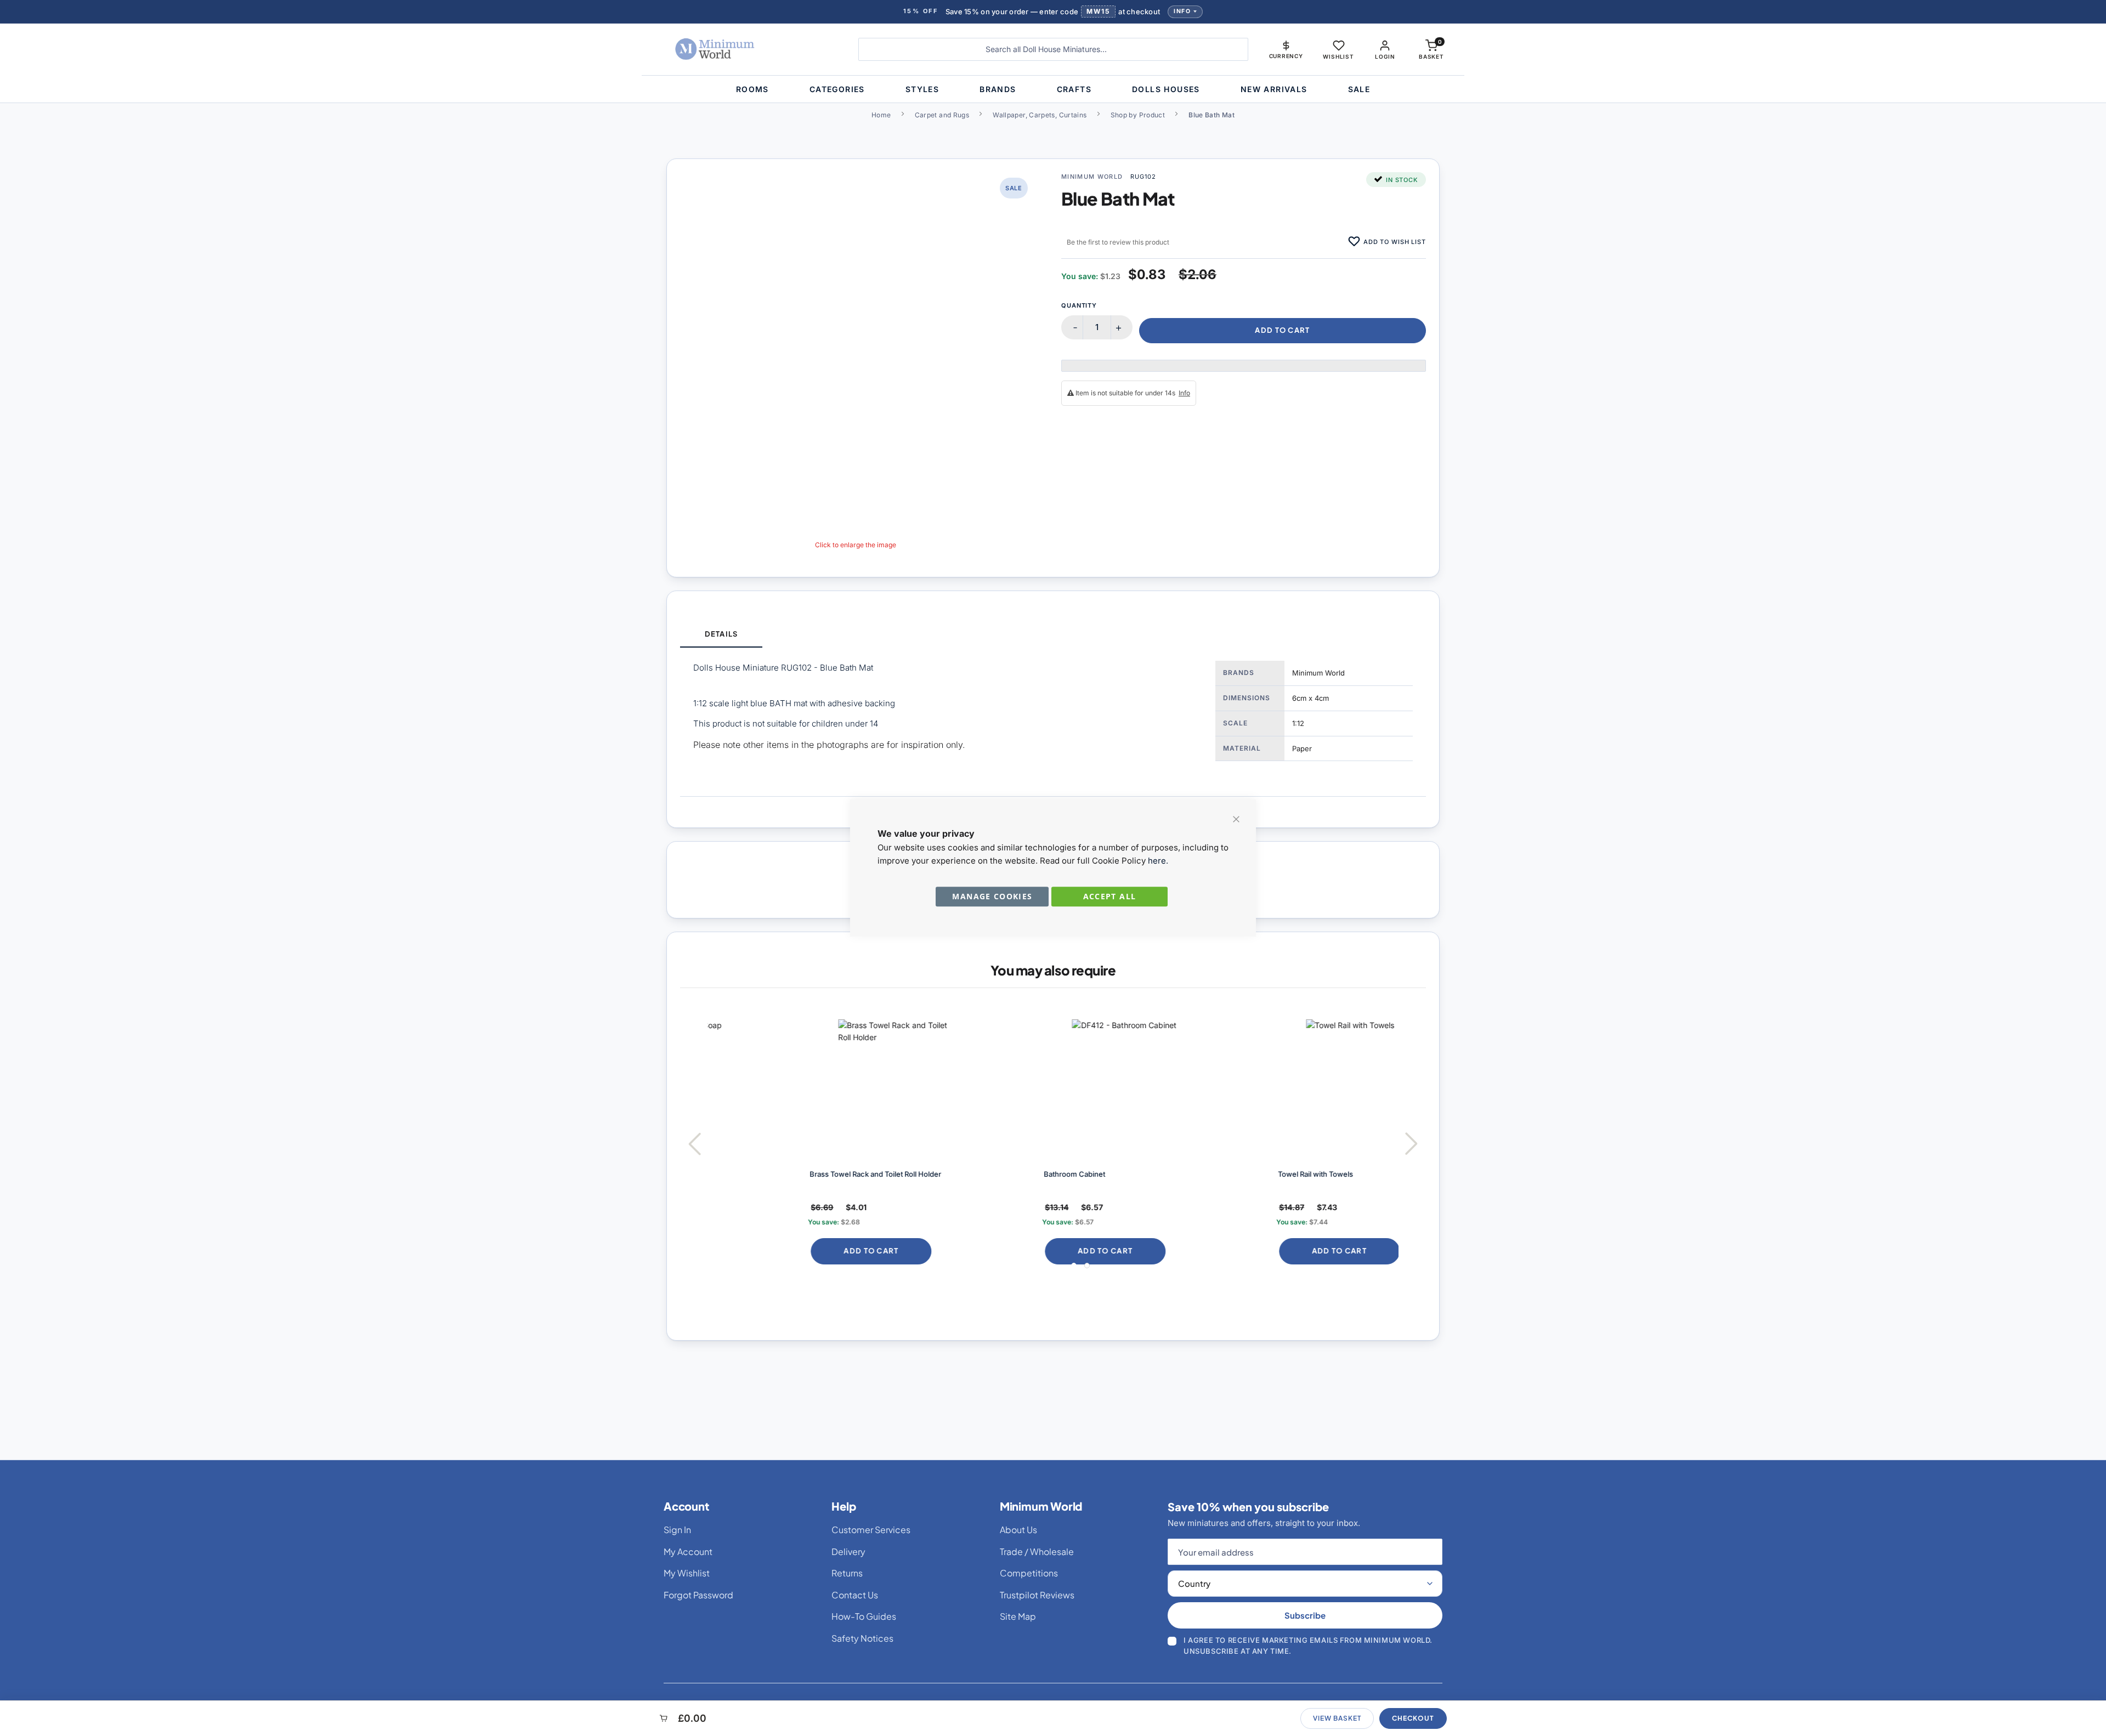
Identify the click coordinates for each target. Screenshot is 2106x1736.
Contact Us (855, 1595)
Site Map (1018, 1616)
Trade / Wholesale (1037, 1551)
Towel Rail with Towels (1225, 1174)
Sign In (677, 1530)
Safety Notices (862, 1638)
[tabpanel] (1053, 722)
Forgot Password (698, 1595)
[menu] (1053, 89)
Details (721, 634)
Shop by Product (1138, 115)
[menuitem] (752, 89)
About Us (1018, 1530)
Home (881, 115)
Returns (847, 1573)
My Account (688, 1551)
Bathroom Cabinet (984, 1174)
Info (1182, 11)
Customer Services (871, 1530)
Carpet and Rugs (942, 115)
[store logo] (748, 49)
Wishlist (1338, 56)
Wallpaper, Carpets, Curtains (1040, 115)
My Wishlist (687, 1573)
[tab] (721, 635)
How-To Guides (864, 1616)
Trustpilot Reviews (1037, 1595)
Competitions (1029, 1573)
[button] (1286, 49)
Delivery (848, 1551)
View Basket (1337, 1718)
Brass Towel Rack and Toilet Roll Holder (785, 1174)
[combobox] (1053, 49)
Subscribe (1305, 1615)
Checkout (1413, 1718)
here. (1158, 861)
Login (1385, 56)
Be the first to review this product (1118, 242)
